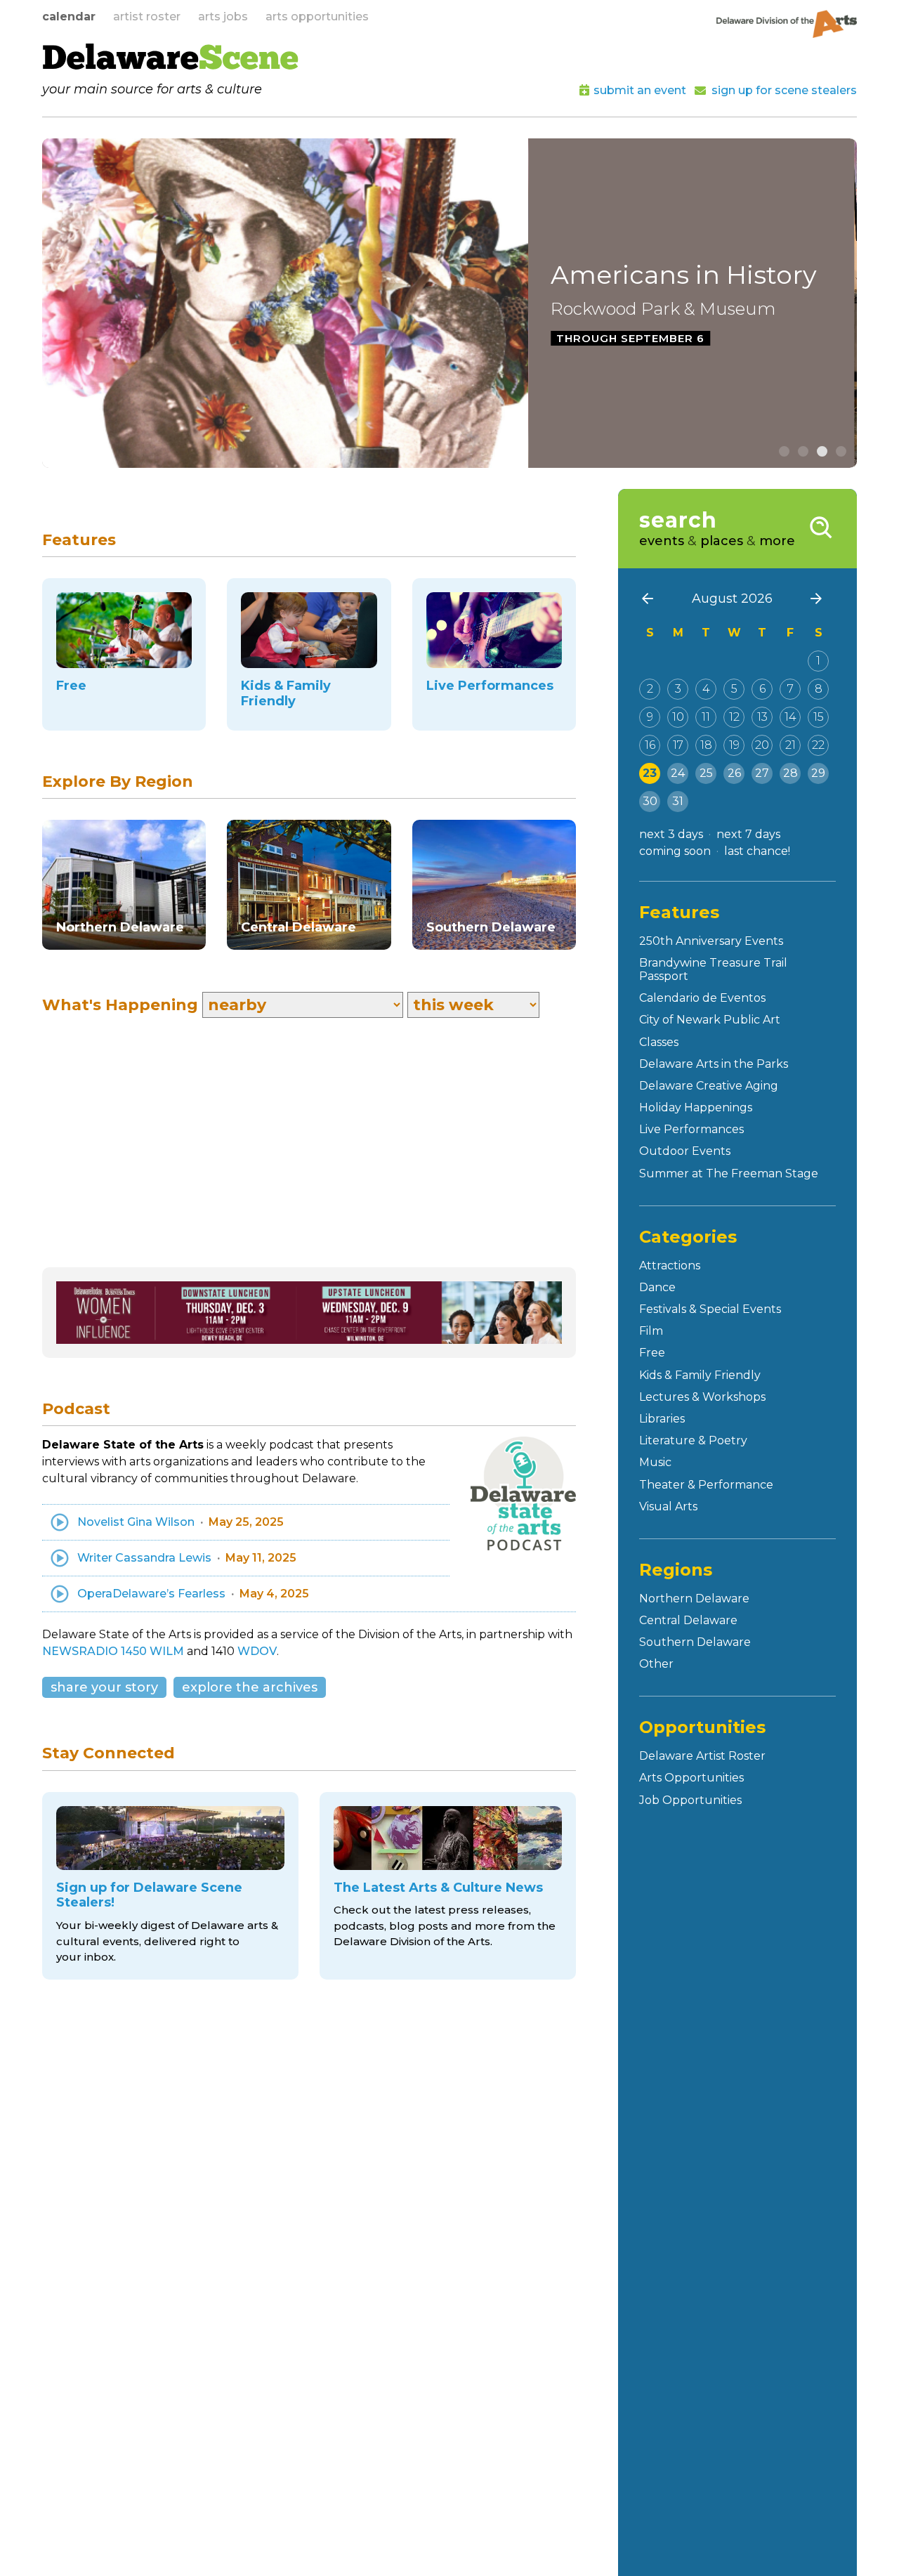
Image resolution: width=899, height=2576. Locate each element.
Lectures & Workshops (702, 1397)
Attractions (670, 1266)
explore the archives (250, 1687)
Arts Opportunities (691, 1778)
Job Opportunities (690, 1800)
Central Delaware (688, 1620)
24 (678, 773)
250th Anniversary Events (711, 941)
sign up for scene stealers (784, 90)
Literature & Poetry (693, 1440)
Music (655, 1462)
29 (818, 773)
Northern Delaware (694, 1598)
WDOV (257, 1651)
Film (651, 1331)
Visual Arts (668, 1506)
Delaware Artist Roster (702, 1756)
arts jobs (223, 17)
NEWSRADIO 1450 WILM (113, 1651)
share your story (104, 1687)
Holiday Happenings (696, 1107)
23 (650, 773)
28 (790, 773)
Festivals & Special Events (710, 1309)
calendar (69, 17)
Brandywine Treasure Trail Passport (713, 969)
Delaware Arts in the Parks (714, 1064)
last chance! (757, 851)
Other (656, 1664)
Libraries (662, 1419)
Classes (659, 1042)
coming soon (675, 851)
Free (652, 1353)
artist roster (147, 17)
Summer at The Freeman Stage (729, 1173)
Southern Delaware (695, 1642)
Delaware (170, 60)
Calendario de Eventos (702, 998)
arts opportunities (317, 17)
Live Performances (691, 1129)
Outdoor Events (685, 1151)
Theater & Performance (706, 1485)
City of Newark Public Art (710, 1020)
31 (678, 801)
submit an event (640, 90)
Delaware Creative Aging (709, 1086)
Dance (657, 1287)
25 (706, 773)
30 (650, 801)
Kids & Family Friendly (700, 1375)
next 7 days (748, 834)
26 (734, 773)
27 (762, 773)
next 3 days (671, 834)
